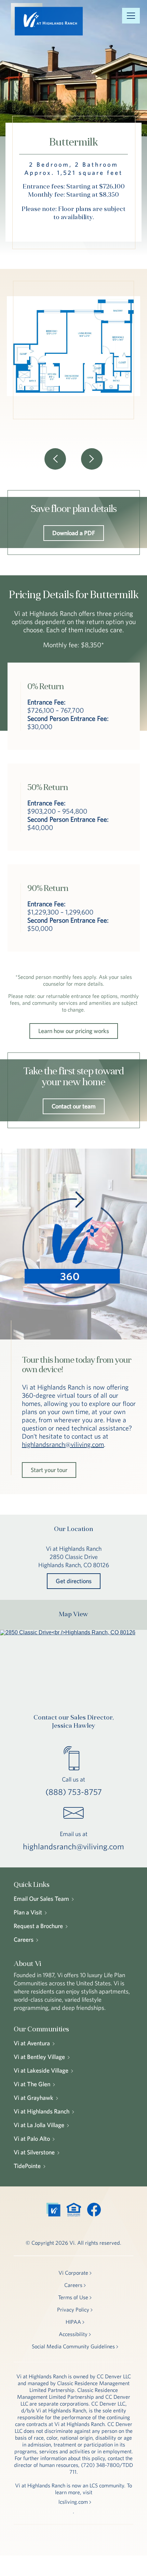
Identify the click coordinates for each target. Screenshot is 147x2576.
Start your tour (49, 1470)
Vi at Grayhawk (34, 2098)
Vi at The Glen (32, 2084)
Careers (24, 1939)
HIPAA (73, 2322)
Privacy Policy (73, 2309)
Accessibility (73, 2334)
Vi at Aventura (32, 2043)
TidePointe (27, 2166)
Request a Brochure (38, 1926)
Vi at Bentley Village (39, 2057)
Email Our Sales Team (41, 1899)
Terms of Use (73, 2297)
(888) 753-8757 (74, 1792)
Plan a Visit (28, 1912)
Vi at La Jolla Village (39, 2125)
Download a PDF (74, 533)
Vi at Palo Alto (32, 2139)
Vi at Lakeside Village (41, 2070)
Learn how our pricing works (74, 1031)
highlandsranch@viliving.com (63, 1444)
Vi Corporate (73, 2273)
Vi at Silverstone (34, 2152)
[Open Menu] (131, 16)
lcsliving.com (73, 2502)
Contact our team (74, 1106)
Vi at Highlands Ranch (42, 2111)
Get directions (74, 1581)
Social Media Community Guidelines (73, 2346)
